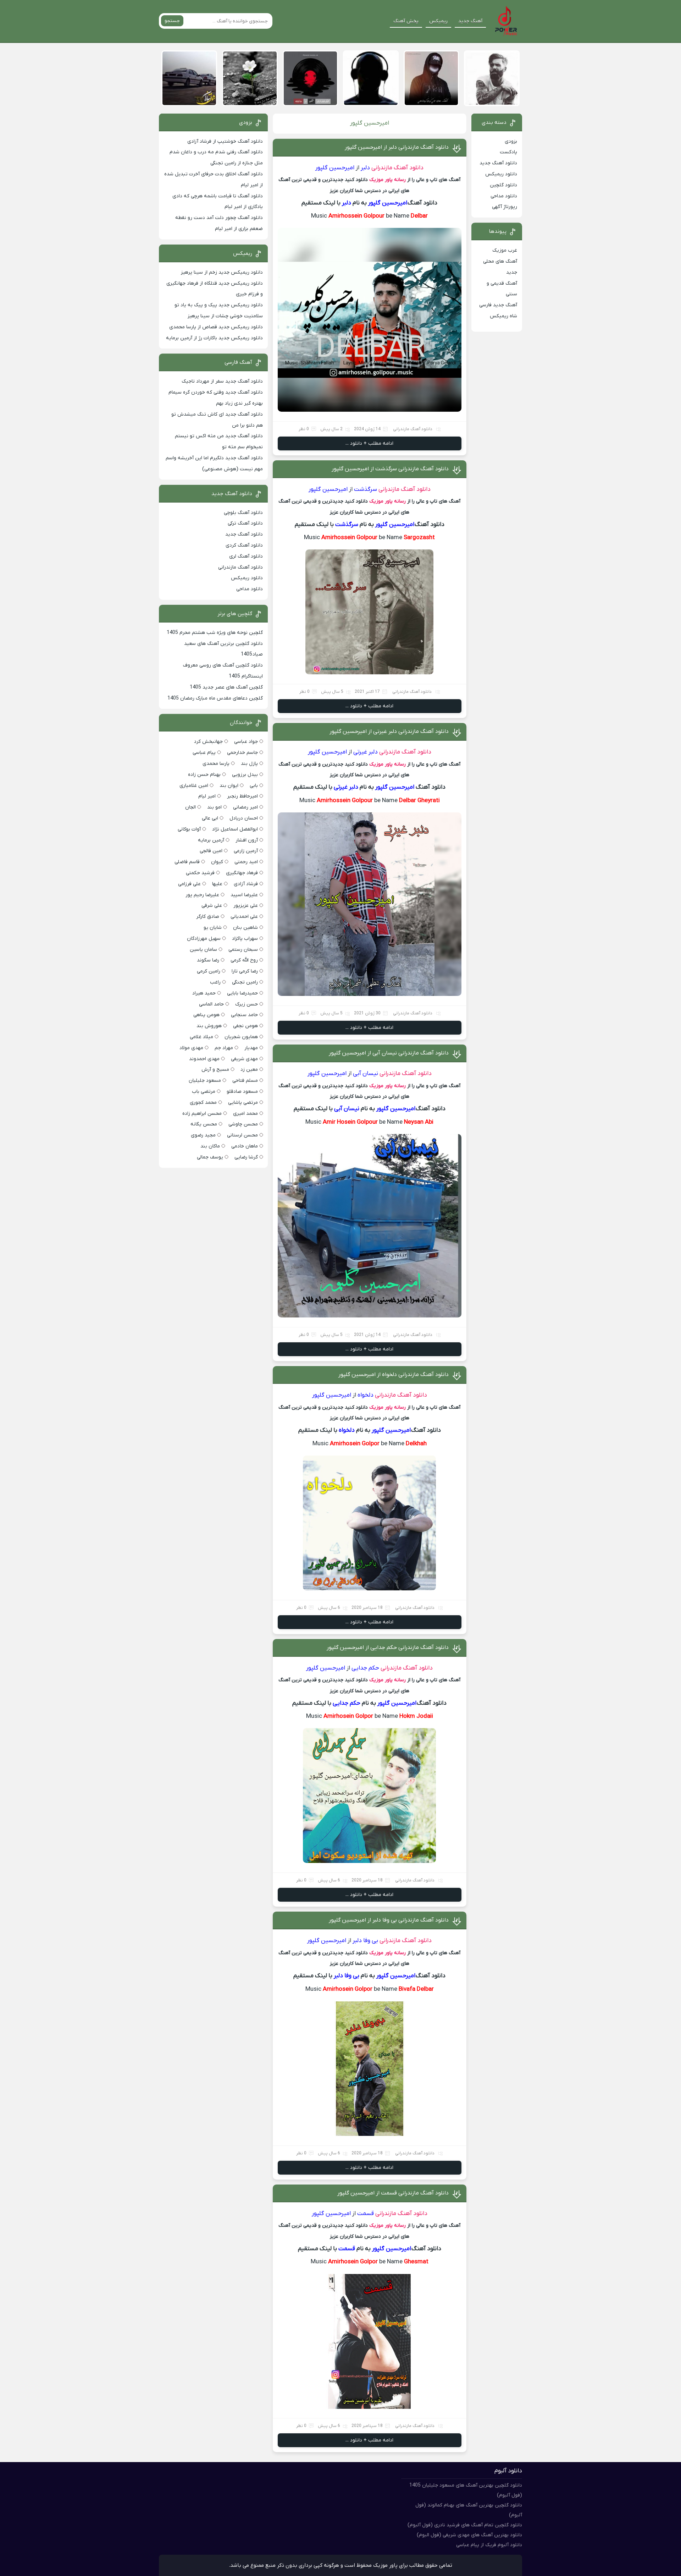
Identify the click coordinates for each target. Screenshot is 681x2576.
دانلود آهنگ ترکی (245, 523)
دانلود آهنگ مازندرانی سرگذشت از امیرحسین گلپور (390, 469)
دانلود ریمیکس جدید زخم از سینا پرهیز (222, 272)
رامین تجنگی (245, 982)
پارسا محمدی (216, 764)
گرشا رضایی (246, 1157)
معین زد (249, 1070)
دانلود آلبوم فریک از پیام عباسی (489, 2545)
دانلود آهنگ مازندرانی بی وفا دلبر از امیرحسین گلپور (389, 1920)
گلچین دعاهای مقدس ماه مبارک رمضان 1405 (215, 698)
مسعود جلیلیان (205, 1081)
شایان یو (213, 928)
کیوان (217, 862)
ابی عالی (210, 818)
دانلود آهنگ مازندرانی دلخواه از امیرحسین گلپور (394, 1375)
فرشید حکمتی (200, 873)
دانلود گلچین (503, 185)
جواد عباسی (246, 742)
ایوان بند (229, 786)
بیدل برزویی (245, 775)
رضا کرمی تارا (245, 971)
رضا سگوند (208, 960)
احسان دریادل (244, 818)
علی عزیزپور (246, 906)
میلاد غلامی (201, 1037)
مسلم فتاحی (245, 1081)
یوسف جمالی (210, 1157)
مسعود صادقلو (242, 1092)
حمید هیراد (204, 993)
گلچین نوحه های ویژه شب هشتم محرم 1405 (215, 633)
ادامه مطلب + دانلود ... (369, 443)
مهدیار (251, 1048)
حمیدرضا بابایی (242, 993)
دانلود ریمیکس (501, 174)
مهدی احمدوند (204, 1059)
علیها (217, 884)
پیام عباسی (204, 753)
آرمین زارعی (246, 851)
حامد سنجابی (244, 1015)
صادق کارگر (208, 917)
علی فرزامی (189, 884)
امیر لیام (207, 796)
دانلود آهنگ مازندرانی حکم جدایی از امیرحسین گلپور (388, 1648)
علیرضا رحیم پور (202, 895)
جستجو (172, 21)
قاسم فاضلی (187, 862)
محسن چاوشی (243, 1124)
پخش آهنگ (406, 21)
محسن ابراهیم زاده (202, 1114)
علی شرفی (212, 906)
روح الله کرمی (244, 960)
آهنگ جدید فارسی (498, 305)
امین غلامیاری (194, 786)
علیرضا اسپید (244, 895)
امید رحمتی (246, 862)
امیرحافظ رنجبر (242, 796)
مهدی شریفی (244, 1059)
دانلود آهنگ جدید (498, 163)
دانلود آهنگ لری (246, 556)
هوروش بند (209, 1026)
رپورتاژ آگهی (505, 207)
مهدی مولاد (191, 1048)
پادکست (508, 152)
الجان (190, 807)
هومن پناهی (206, 1015)
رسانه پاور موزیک (387, 180)
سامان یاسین (203, 950)
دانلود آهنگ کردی (244, 545)
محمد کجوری (203, 1103)
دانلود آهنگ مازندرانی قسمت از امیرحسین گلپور (393, 2193)
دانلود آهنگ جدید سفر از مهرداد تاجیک (222, 381)
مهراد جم (224, 1048)
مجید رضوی (203, 1135)
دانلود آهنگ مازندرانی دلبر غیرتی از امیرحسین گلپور (389, 731)
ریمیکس (438, 21)
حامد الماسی (211, 1004)
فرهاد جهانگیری (242, 873)
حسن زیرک (247, 1004)
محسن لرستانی (242, 1135)
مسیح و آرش (215, 1070)
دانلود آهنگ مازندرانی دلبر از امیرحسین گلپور (397, 147)
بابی (254, 786)
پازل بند (249, 764)
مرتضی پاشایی (243, 1103)
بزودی (511, 141)
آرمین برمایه (211, 840)
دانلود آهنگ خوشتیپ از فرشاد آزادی (225, 141)
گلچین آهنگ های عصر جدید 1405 (226, 687)
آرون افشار (247, 840)
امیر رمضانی (245, 807)
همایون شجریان (241, 1037)
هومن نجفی (245, 1026)
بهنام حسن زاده (204, 775)
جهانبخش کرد (208, 742)
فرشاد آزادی (246, 884)
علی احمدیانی (244, 917)
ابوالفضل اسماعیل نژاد (235, 829)
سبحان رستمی (243, 950)
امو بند (214, 807)
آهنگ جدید (470, 21)
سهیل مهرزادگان (204, 939)
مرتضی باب (204, 1092)
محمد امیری (245, 1114)
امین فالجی (211, 851)
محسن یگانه (204, 1124)
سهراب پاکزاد (245, 939)
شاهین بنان (245, 928)
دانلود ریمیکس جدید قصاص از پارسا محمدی (216, 327)
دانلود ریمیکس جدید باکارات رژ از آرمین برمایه (214, 338)
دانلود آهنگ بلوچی (243, 513)
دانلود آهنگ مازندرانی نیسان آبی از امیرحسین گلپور (389, 1053)
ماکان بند (210, 1146)
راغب (215, 982)
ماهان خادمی (245, 1146)
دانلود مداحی (504, 196)
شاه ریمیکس (503, 316)
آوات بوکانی (189, 829)
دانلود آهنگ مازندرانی (397, 168)
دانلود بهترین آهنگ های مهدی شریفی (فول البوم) (469, 2535)
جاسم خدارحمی (242, 753)
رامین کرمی (209, 971)
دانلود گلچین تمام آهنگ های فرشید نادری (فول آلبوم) (465, 2525)
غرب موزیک (505, 250)
